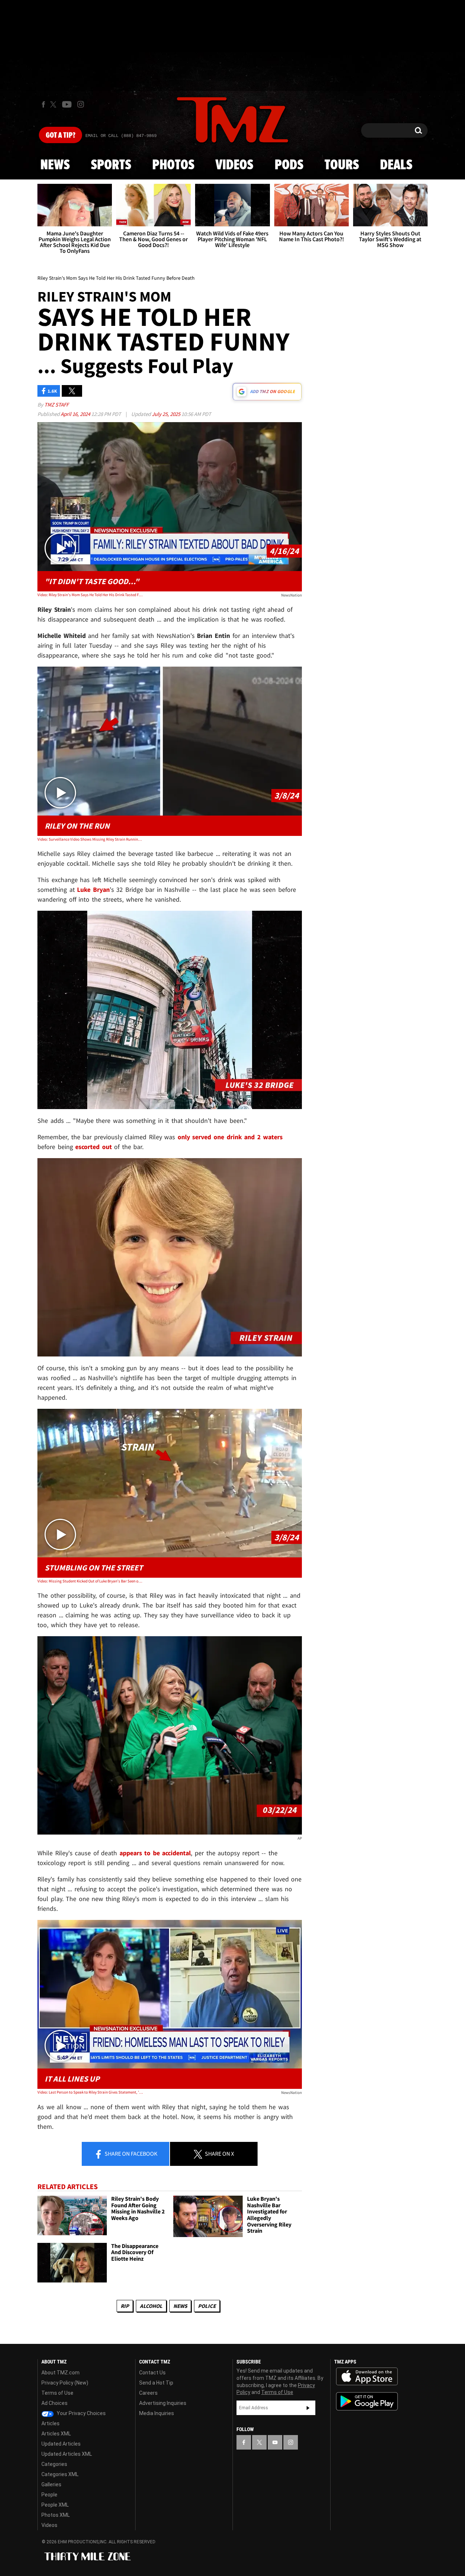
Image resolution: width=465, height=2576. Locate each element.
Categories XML (60, 2474)
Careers (148, 2393)
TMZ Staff (56, 405)
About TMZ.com (60, 2373)
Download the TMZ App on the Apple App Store (367, 2377)
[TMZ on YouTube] (275, 2442)
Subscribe (308, 2408)
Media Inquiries (157, 2413)
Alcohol (151, 2306)
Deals (396, 165)
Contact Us (152, 2373)
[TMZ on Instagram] (81, 104)
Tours (342, 165)
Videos (234, 165)
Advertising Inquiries (163, 2403)
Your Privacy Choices (81, 2413)
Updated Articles (61, 2444)
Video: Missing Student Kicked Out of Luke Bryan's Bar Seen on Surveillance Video (90, 1581)
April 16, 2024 (76, 414)
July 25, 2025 (167, 414)
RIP (125, 2306)
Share (130, 2154)
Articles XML (56, 2434)
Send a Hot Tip (156, 2383)
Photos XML (56, 2515)
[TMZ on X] (54, 104)
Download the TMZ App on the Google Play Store (367, 2401)
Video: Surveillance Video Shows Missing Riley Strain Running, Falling (90, 839)
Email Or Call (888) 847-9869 (121, 136)
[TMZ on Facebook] (43, 104)
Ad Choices (54, 2403)
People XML (55, 2505)
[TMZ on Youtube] (67, 104)
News (55, 165)
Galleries (51, 2484)
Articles (50, 2423)
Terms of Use (57, 2393)
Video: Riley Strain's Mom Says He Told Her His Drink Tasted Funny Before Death (90, 595)
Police (207, 2306)
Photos (173, 165)
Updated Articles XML (67, 2454)
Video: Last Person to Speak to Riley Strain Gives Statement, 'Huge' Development (90, 2092)
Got (60, 136)
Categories (54, 2464)
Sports (111, 165)
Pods (289, 165)
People (49, 2495)
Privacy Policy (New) (65, 2383)
